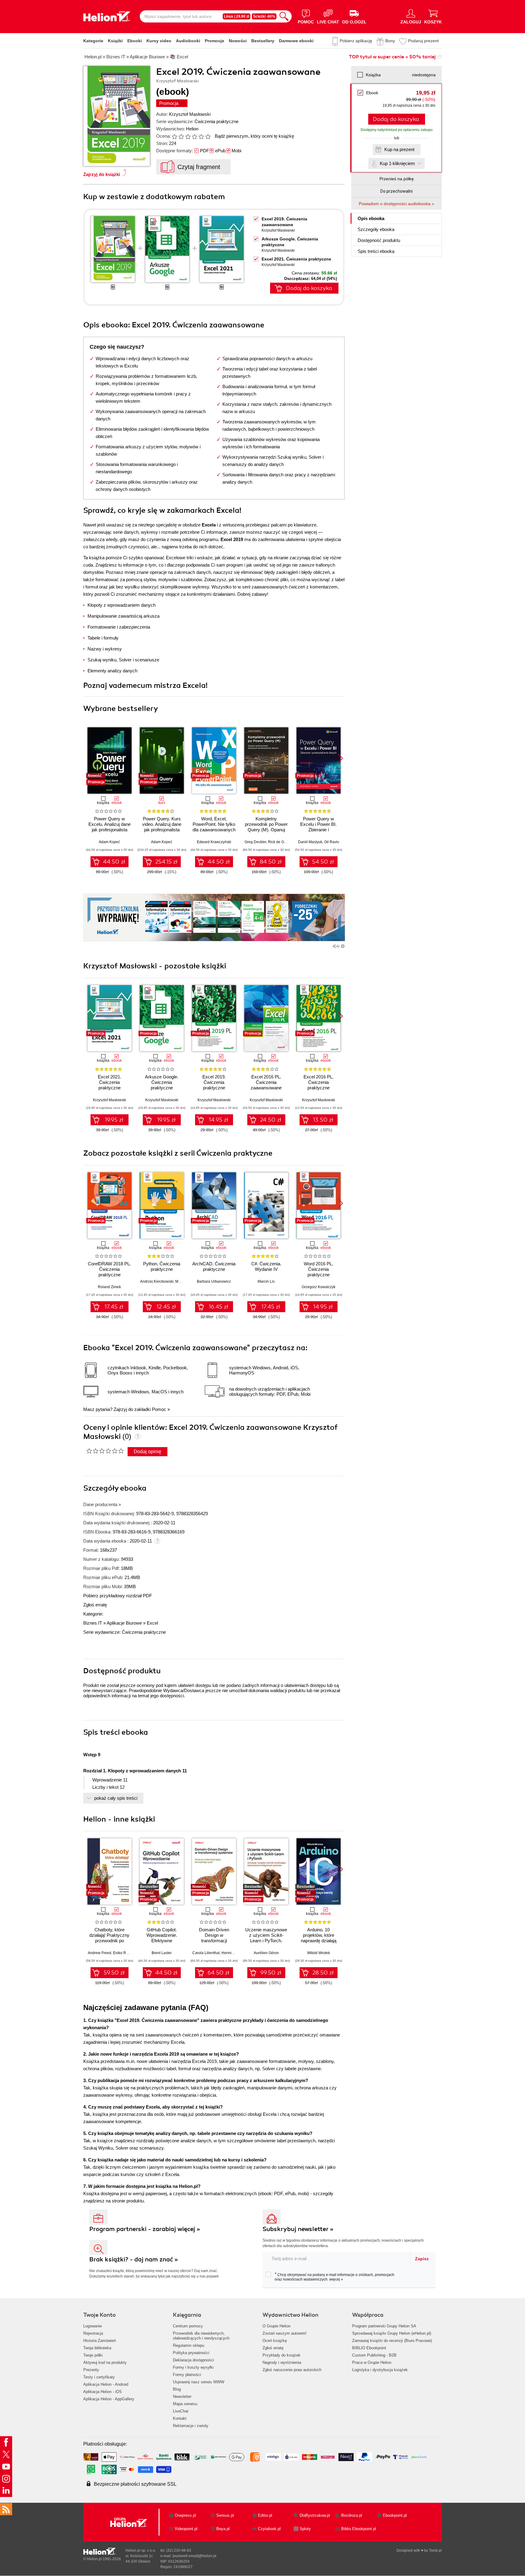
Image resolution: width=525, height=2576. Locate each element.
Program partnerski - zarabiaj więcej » (145, 2229)
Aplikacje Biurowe (124, 1623)
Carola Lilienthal (206, 1953)
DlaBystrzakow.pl (315, 2515)
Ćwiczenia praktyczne (216, 121)
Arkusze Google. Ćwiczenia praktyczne (162, 1082)
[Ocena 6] (208, 136)
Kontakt (180, 2418)
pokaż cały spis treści (116, 1798)
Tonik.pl (435, 2550)
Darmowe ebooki (296, 41)
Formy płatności (187, 2375)
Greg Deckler (255, 842)
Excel (152, 1623)
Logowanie (93, 2326)
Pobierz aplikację (356, 41)
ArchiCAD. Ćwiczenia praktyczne (214, 1266)
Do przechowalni (396, 191)
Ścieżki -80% (264, 16)
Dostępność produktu (379, 240)
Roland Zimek (109, 1287)
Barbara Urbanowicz (214, 1281)
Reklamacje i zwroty (191, 2426)
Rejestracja (93, 2333)
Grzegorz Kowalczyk (319, 1287)
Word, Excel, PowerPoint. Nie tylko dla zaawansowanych (214, 824)
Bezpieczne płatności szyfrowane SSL (135, 2484)
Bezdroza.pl (352, 2515)
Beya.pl (223, 2529)
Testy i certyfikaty (99, 2377)
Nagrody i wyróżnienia (282, 2362)
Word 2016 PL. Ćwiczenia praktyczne (319, 1269)
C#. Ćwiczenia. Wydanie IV (266, 1266)
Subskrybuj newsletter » (298, 2229)
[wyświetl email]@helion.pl (194, 2556)
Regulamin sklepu (189, 2345)
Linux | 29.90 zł (237, 16)
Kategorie (93, 41)
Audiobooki (188, 41)
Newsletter (182, 2397)
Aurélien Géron (266, 1953)
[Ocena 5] (201, 136)
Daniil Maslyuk (310, 842)
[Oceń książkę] (192, 136)
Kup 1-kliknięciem (397, 163)
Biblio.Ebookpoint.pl (359, 2529)
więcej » (336, 2279)
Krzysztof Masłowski (190, 114)
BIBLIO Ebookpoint (369, 2348)
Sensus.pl (225, 2515)
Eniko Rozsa (124, 1953)
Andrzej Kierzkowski (157, 1281)
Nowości (238, 41)
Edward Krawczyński (214, 842)
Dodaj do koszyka (396, 119)
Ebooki (135, 41)
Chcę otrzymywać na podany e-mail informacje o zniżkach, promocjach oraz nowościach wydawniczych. (335, 2277)
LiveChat (181, 2411)
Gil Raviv (332, 842)
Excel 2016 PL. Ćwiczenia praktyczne (319, 1082)
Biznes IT (93, 1623)
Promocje (214, 41)
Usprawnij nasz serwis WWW (199, 2382)
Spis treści (376, 251)
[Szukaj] (284, 16)
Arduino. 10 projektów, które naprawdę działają (319, 1935)
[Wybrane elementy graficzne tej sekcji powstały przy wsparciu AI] (343, 946)
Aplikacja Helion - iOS (103, 2392)
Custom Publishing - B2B (374, 2355)
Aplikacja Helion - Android (106, 2384)
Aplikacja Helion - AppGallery (109, 2399)
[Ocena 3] (188, 136)
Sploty (305, 2529)
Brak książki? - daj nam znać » (134, 2259)
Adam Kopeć (109, 842)
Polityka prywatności (191, 2353)
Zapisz (422, 2259)
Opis (371, 218)
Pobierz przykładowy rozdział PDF (118, 1596)
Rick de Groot (279, 842)
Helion (192, 129)
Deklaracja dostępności (193, 2360)
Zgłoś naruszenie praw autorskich (292, 2370)
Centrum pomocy (188, 2326)
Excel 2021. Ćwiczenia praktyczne (296, 259)
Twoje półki (93, 2355)
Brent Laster (162, 1953)
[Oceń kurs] (105, 1451)
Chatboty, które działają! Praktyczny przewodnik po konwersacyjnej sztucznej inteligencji (109, 1941)
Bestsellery (263, 41)
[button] (340, 758)
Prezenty (91, 2370)
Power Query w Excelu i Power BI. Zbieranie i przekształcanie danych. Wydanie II (319, 830)
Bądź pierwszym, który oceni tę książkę (254, 136)
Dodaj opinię (148, 1452)
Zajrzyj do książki (102, 174)
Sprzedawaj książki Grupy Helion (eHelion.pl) (392, 2333)
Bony (390, 41)
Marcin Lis (266, 1281)
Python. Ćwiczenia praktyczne (162, 1266)
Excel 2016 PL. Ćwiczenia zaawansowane (266, 1082)
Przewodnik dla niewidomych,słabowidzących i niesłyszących (201, 2336)
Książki (115, 41)
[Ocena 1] (174, 136)
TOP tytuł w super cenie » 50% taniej (392, 57)
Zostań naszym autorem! (285, 2333)
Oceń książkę (275, 2341)
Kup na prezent (399, 149)
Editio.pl (265, 2515)
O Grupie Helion (276, 2326)
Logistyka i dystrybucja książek (380, 2370)
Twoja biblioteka (97, 2348)
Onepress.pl (185, 2515)
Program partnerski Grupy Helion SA (384, 2326)
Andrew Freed (100, 1953)
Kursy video (159, 41)
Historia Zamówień (100, 2341)
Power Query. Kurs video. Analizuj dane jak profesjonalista (162, 824)
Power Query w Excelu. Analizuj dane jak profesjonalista (110, 824)
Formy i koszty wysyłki (193, 2367)
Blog (177, 2389)
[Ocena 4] (194, 136)
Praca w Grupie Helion (372, 2362)
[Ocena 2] (181, 136)
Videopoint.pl (186, 2529)
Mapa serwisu (185, 2404)
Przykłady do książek (281, 2355)
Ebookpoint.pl (395, 2515)
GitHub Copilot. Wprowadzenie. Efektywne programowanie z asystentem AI (162, 1941)
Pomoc (159, 1409)
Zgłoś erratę (95, 1605)
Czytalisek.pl (269, 2529)
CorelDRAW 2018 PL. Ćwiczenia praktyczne (109, 1269)
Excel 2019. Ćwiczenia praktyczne (214, 1082)
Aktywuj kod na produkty (105, 2362)
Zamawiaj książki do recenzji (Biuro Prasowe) (392, 2341)
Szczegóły (376, 229)
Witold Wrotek (319, 1953)
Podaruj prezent (423, 41)
